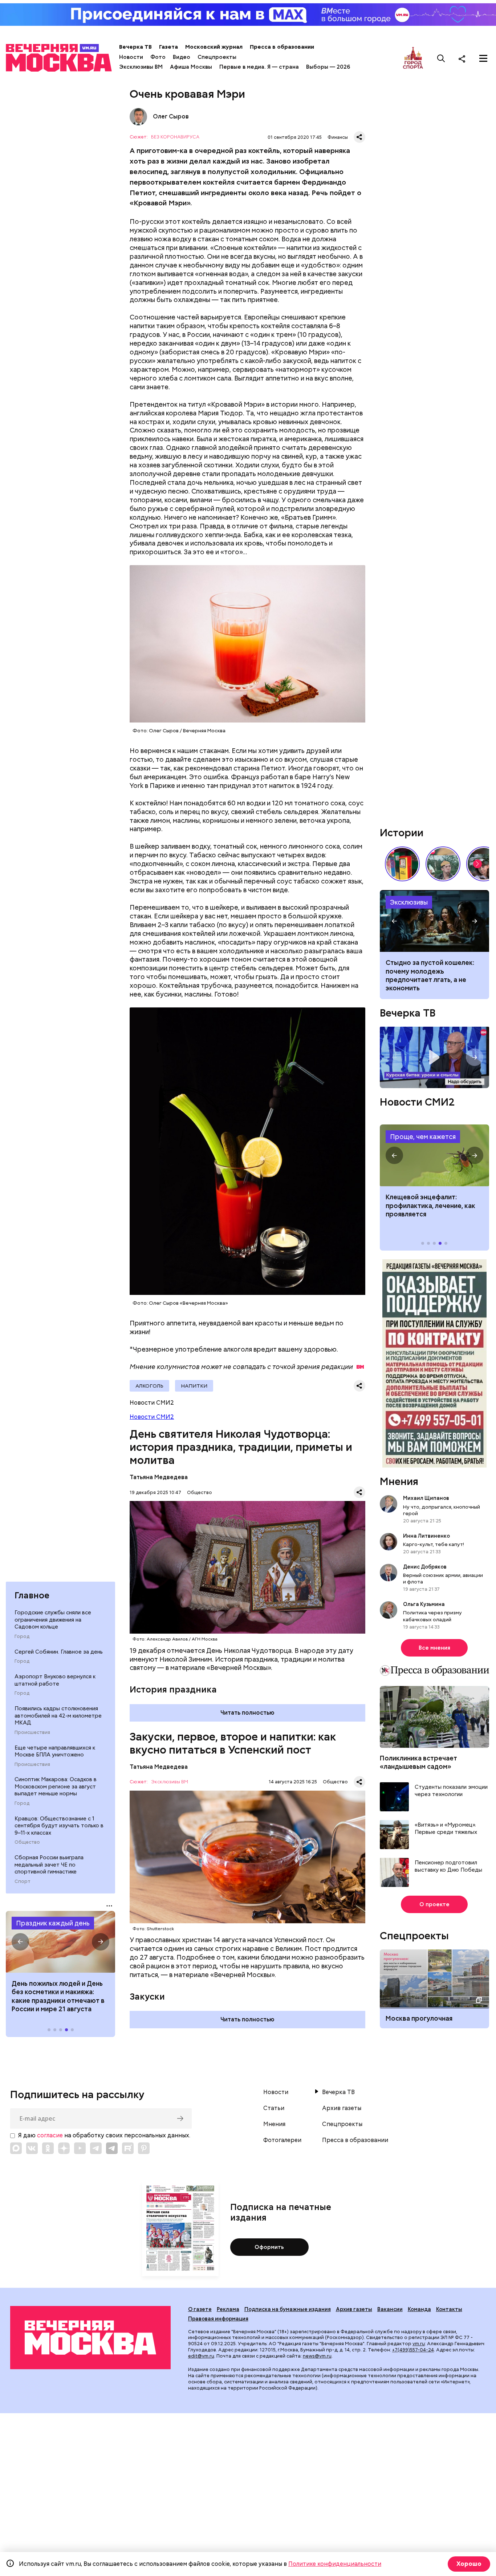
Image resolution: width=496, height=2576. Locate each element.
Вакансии (390, 2309)
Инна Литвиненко (426, 1536)
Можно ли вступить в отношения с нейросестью (434, 921)
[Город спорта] (413, 58)
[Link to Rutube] (128, 2148)
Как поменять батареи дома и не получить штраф (434, 1155)
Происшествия (32, 1732)
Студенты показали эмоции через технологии (451, 1791)
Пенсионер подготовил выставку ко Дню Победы (448, 1866)
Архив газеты (342, 2108)
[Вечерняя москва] (90, 2338)
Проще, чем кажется (423, 1137)
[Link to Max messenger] (16, 2148)
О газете (200, 2309)
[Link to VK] (32, 2148)
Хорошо (469, 2564)
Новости (131, 57)
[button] (20, 1942)
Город (22, 1637)
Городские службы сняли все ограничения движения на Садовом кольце (53, 1620)
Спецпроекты (217, 57)
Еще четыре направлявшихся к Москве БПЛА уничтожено (55, 1751)
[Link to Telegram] (96, 2148)
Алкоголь (149, 1386)
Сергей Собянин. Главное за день (59, 1652)
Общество (27, 1842)
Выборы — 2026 (328, 67)
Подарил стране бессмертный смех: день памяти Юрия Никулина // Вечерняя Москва (443, 864)
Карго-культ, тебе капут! (434, 1544)
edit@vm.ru (201, 2356)
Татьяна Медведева (159, 1477)
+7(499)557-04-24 (413, 2350)
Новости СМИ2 (152, 1417)
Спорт (23, 1881)
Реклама (228, 2309)
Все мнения (434, 1648)
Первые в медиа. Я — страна (259, 67)
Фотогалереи (282, 2140)
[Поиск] (441, 59)
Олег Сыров (138, 117)
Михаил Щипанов (426, 1498)
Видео (182, 57)
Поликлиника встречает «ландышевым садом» (418, 1762)
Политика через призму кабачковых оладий (432, 1616)
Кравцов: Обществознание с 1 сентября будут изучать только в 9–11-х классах (59, 1826)
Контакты (449, 2309)
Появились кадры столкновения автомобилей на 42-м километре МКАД (58, 1716)
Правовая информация (218, 2319)
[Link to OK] (48, 2148)
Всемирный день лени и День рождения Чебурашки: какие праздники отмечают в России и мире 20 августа (60, 1996)
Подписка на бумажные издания (288, 2309)
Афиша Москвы (191, 67)
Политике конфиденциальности (335, 2564)
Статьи (274, 2108)
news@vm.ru (317, 2356)
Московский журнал (214, 47)
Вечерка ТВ (135, 47)
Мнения (399, 1481)
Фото (158, 57)
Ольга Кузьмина (425, 1604)
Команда (419, 2309)
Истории (402, 833)
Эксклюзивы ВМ (141, 67)
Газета (168, 47)
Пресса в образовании (282, 47)
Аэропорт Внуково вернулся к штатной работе (55, 1680)
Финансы (338, 137)
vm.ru (419, 2344)
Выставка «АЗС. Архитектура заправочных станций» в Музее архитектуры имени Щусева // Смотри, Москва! (402, 864)
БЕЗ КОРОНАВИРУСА (175, 137)
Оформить (269, 2247)
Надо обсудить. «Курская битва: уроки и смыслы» (434, 1057)
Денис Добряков (425, 1567)
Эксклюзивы (409, 902)
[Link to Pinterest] (144, 2148)
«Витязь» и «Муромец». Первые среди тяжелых (446, 1829)
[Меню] (483, 59)
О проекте (434, 1904)
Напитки (194, 1386)
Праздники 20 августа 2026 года (60, 1942)
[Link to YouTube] (80, 2148)
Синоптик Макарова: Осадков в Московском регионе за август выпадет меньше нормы (56, 1786)
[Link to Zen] (64, 2148)
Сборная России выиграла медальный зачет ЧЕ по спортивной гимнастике (49, 1865)
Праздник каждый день (53, 1923)
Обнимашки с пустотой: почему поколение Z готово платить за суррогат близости (434, 971)
